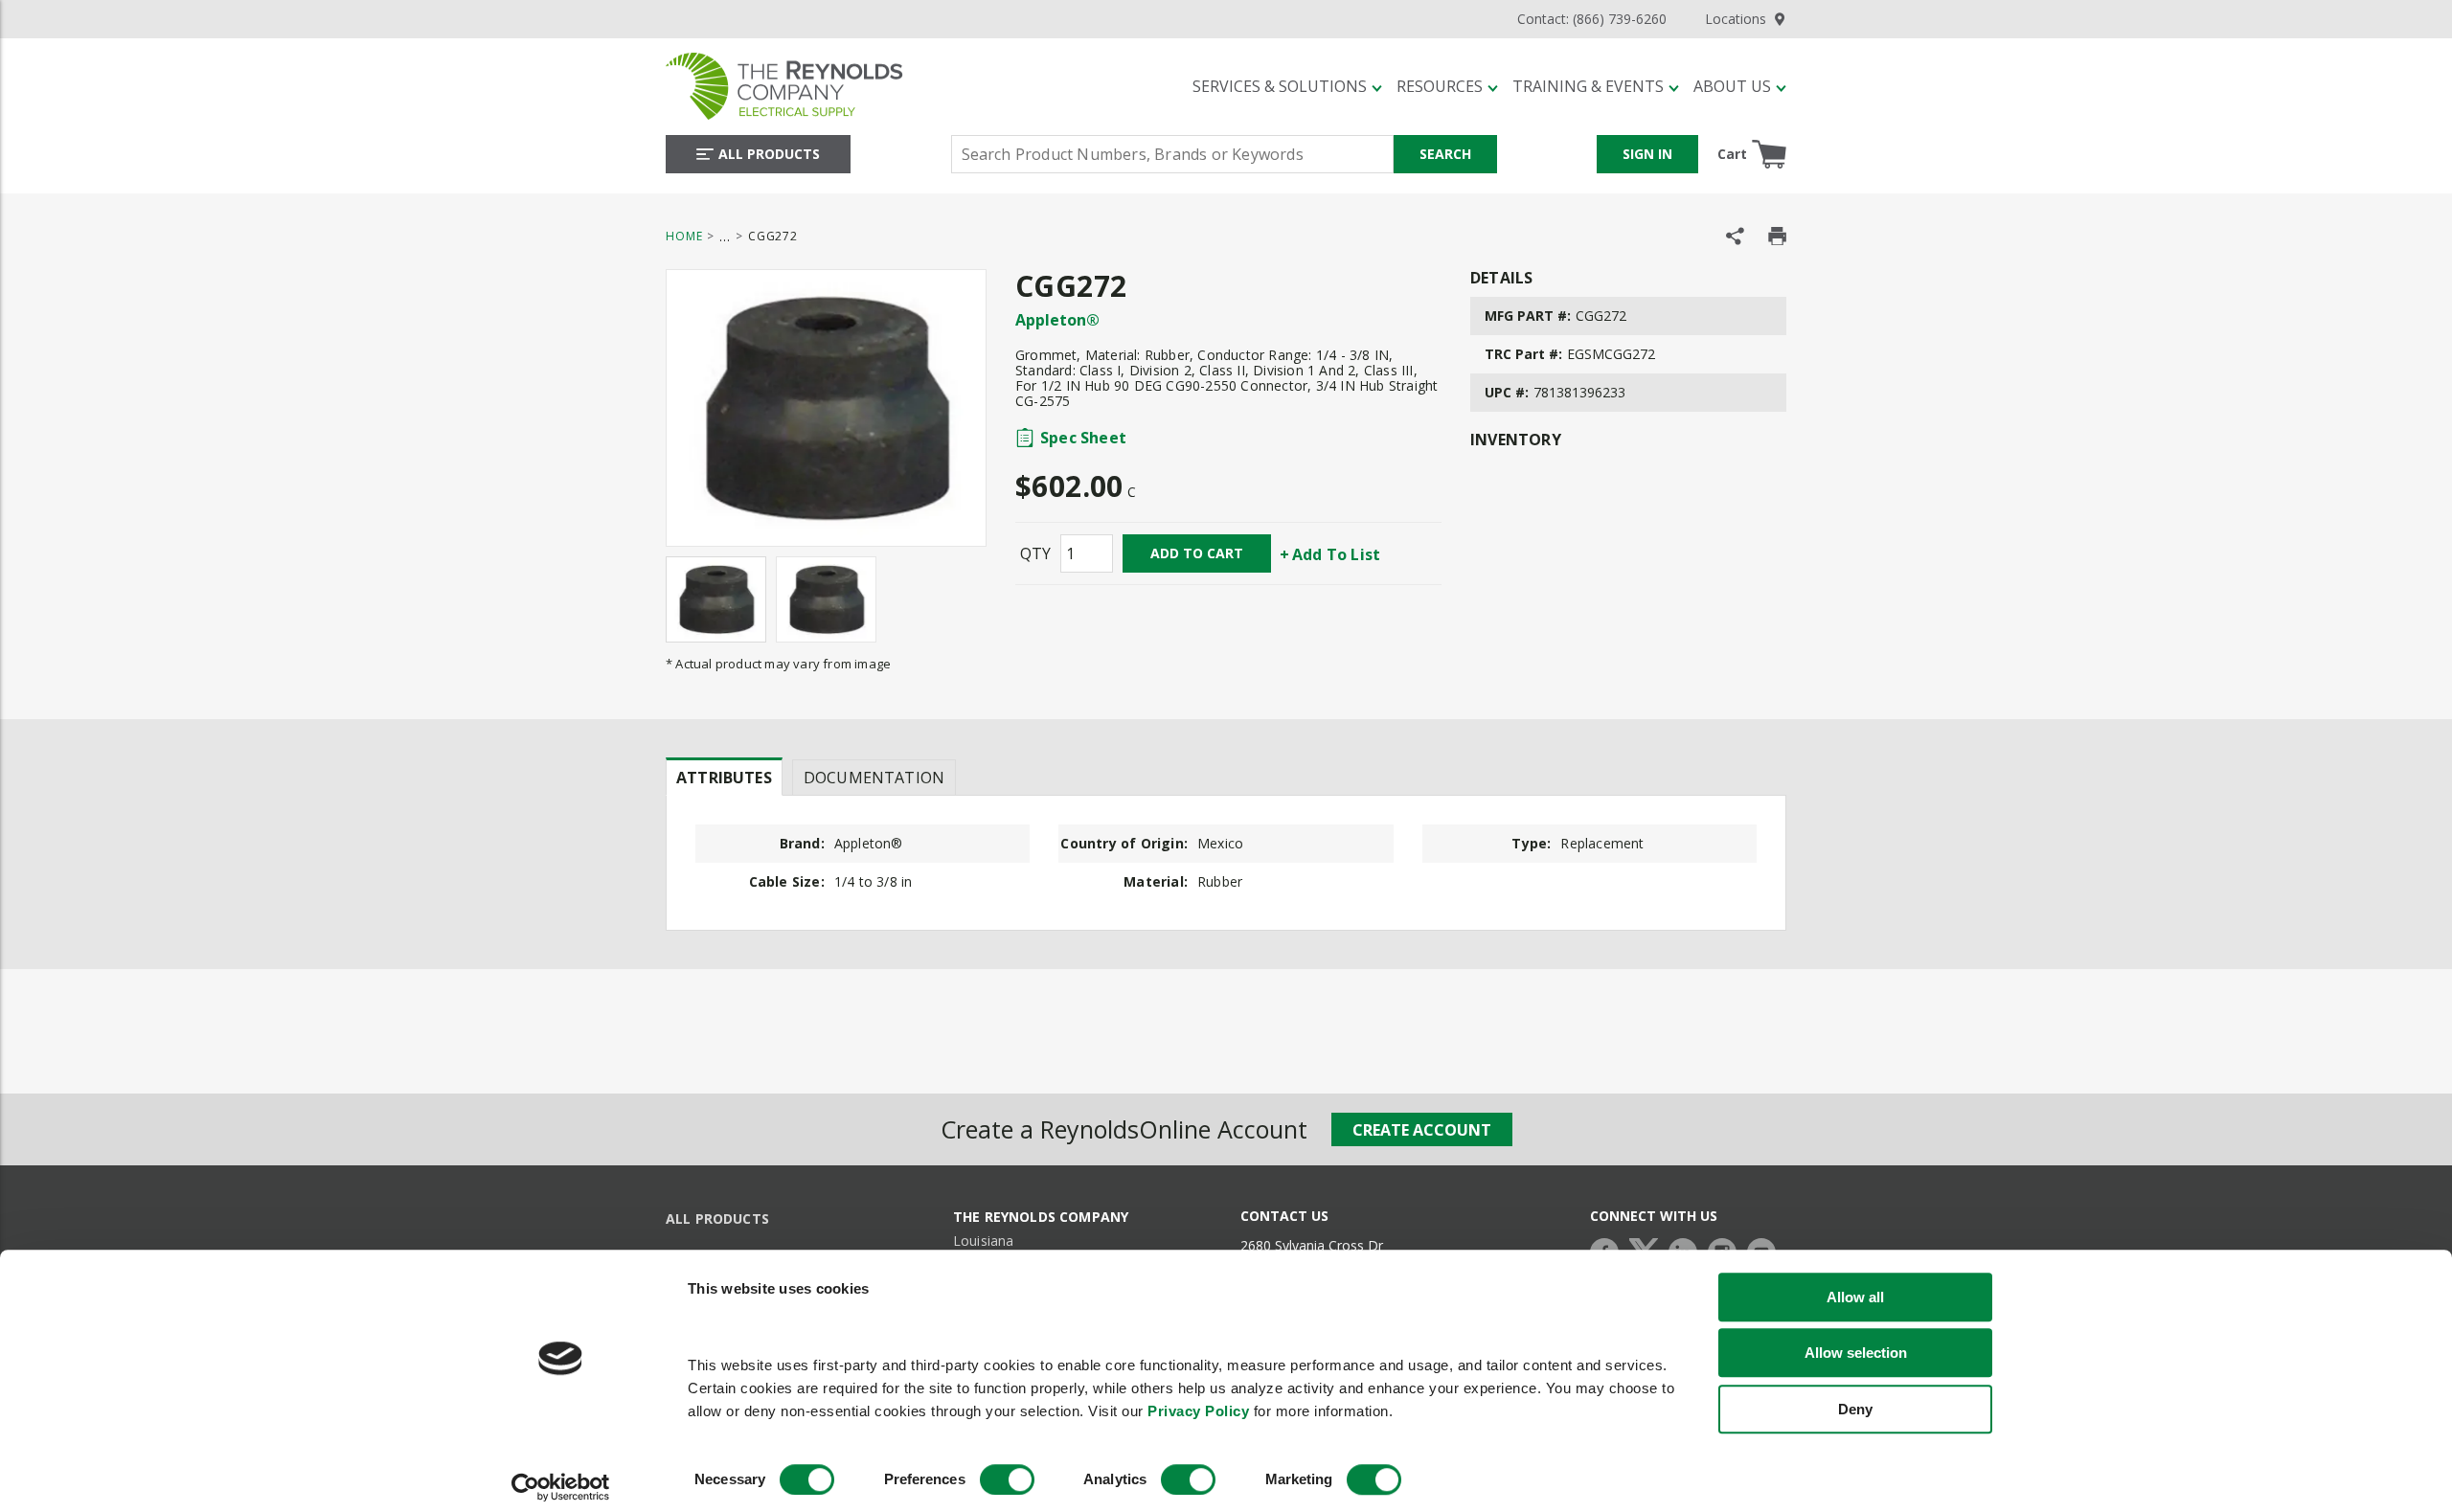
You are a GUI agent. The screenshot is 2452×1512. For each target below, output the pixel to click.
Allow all (1855, 1297)
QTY (1035, 553)
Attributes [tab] (724, 778)
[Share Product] (1735, 236)
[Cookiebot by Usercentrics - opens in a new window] (561, 1487)
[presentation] (724, 777)
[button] (1287, 86)
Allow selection (1856, 1354)
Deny (1855, 1409)
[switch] (1007, 1479)
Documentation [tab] (874, 778)
